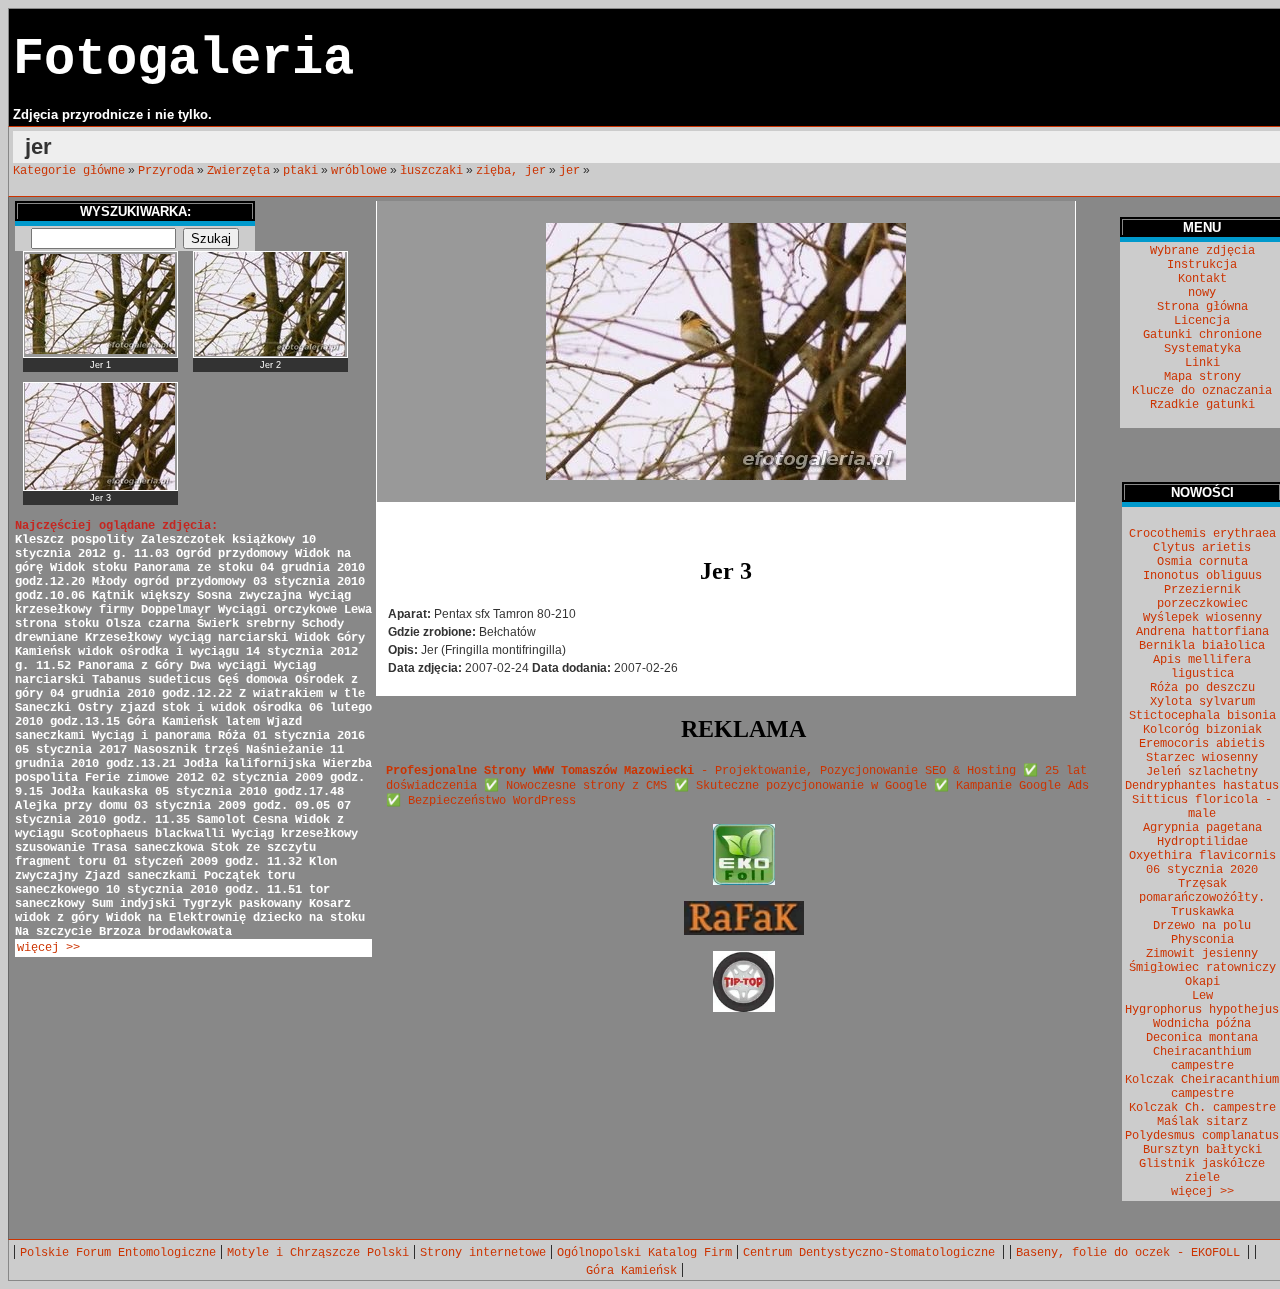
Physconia (1202, 940)
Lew (1202, 996)
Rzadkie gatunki (1202, 405)
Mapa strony (1202, 377)
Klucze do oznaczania (1202, 391)
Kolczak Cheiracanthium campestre (1202, 1087)
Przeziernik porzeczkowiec (1202, 597)
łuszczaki (431, 171)
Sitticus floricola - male (1202, 807)
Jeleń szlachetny (1202, 772)
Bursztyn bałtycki (1202, 1150)
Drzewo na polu (1202, 926)
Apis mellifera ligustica (1202, 667)
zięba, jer (511, 171)
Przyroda (166, 171)
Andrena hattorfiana (1202, 632)
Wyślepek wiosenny (1202, 618)
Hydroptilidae (1202, 842)
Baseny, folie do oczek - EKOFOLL (1131, 1253)
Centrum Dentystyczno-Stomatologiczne (872, 1253)
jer (569, 171)
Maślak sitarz (1202, 1122)
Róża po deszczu (1202, 688)
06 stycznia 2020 (1202, 870)
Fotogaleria (183, 59)
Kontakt (1202, 279)
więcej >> (48, 948)
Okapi (1202, 982)
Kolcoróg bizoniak (1202, 730)
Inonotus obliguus (1202, 576)
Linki (1202, 363)
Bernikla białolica (1202, 646)
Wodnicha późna (1202, 1024)
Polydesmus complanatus (1202, 1136)
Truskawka (1202, 912)
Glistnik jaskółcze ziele (1202, 1171)
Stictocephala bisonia (1202, 716)
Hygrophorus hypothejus (1202, 1010)
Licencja (1202, 321)
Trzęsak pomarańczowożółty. (1202, 891)
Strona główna (1202, 307)
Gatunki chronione (1202, 335)
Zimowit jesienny (1202, 954)
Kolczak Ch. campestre (1202, 1108)
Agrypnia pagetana (1202, 828)
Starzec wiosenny (1202, 758)
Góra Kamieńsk (631, 1271)
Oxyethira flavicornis (1202, 856)
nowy (1202, 293)
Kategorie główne (69, 171)
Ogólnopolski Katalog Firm (644, 1253)
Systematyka (1202, 349)
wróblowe (359, 171)
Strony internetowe (483, 1253)
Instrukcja (1202, 265)
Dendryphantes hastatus (1202, 786)
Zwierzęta (238, 171)
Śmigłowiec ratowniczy (1202, 968)
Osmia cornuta (1202, 562)
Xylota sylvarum (1202, 702)
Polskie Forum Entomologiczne (118, 1253)
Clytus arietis (1202, 548)
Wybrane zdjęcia (1202, 251)
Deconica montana (1202, 1038)
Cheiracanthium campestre (1202, 1059)
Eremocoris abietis (1202, 744)
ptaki (300, 171)
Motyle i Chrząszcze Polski (318, 1253)
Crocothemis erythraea (1202, 534)
